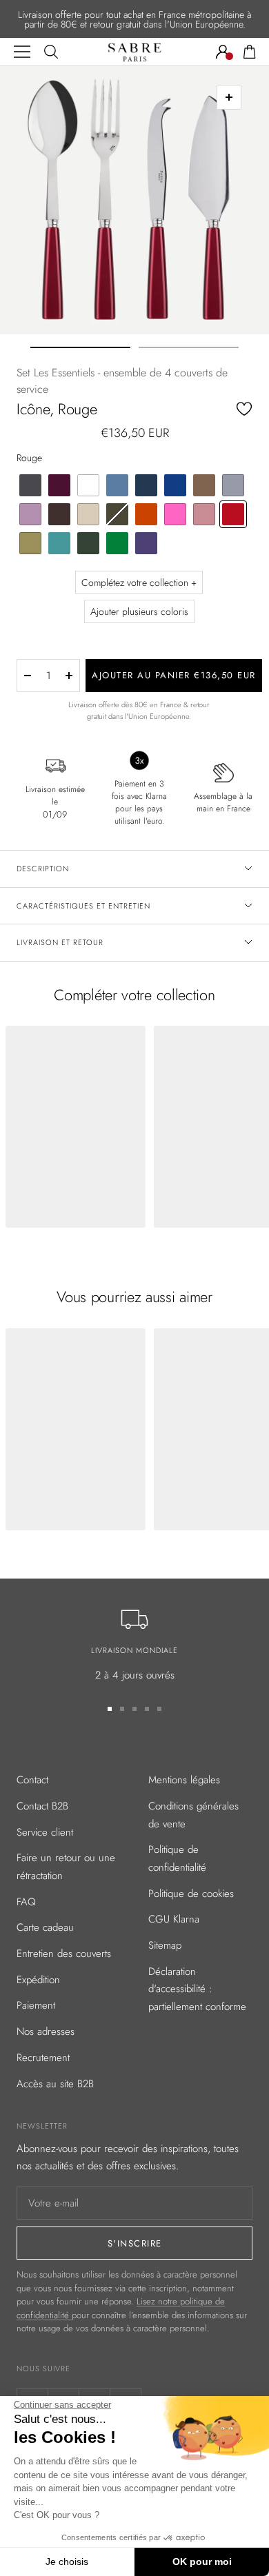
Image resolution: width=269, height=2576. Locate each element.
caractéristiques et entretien (83, 906)
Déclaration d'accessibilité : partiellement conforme (197, 1989)
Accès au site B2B (55, 2084)
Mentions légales (184, 1780)
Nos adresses (46, 2031)
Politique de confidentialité (177, 1858)
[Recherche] (51, 52)
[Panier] (250, 52)
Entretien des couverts (64, 1954)
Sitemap (165, 1945)
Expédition (38, 1980)
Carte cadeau (45, 1927)
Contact (32, 1780)
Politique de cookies (191, 1894)
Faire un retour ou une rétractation (66, 1867)
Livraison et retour (60, 942)
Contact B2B (42, 1806)
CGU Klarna (174, 1919)
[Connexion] (223, 52)
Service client (45, 1832)
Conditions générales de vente (193, 1815)
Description (43, 869)
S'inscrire (135, 2243)
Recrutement (43, 2058)
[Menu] (22, 52)
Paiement (36, 2005)
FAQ (26, 1902)
